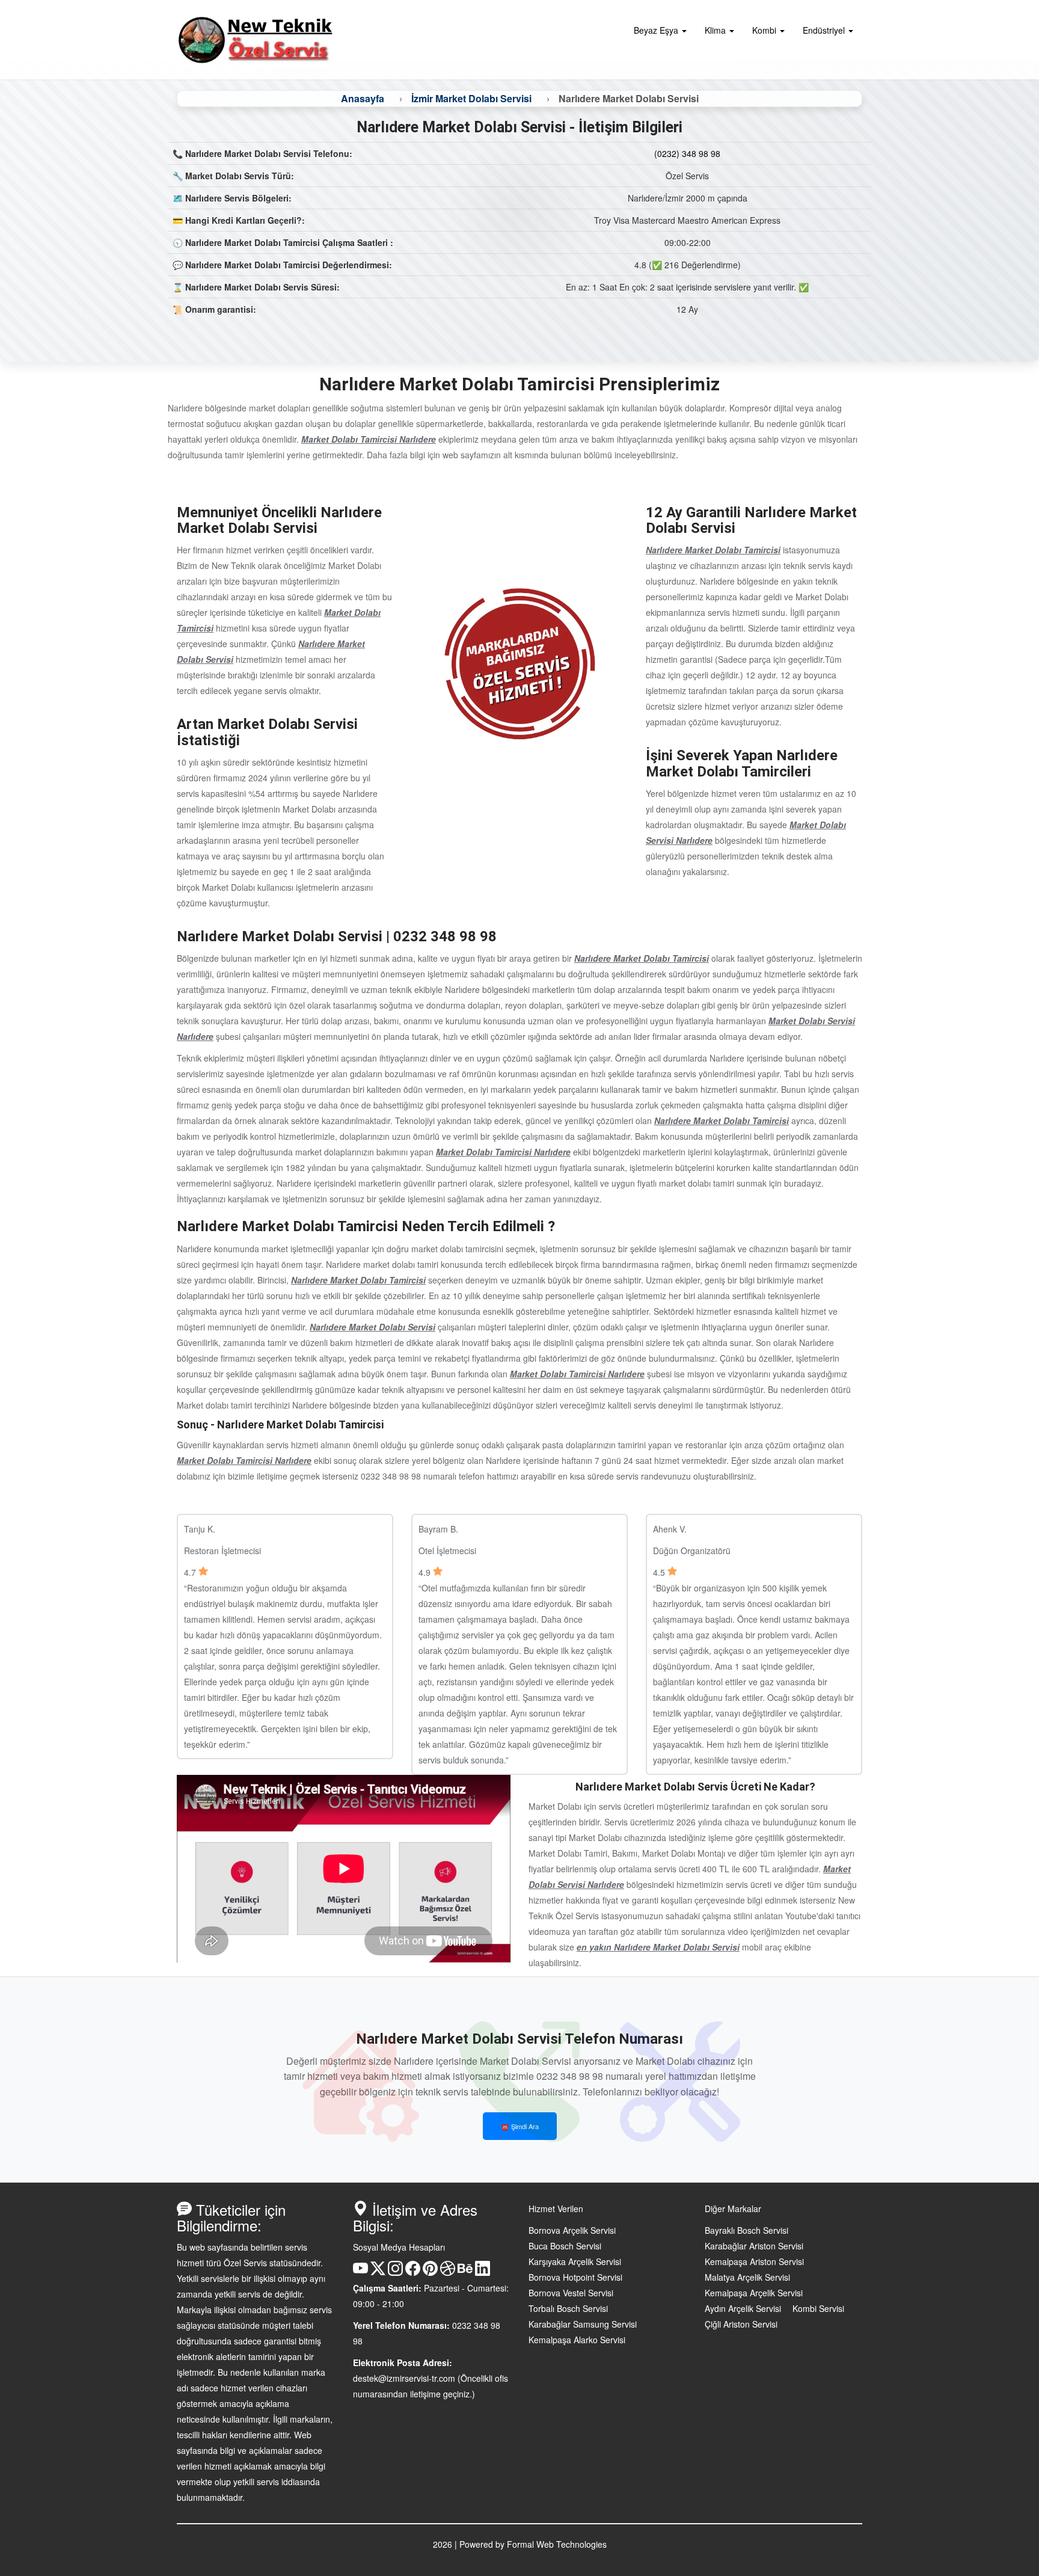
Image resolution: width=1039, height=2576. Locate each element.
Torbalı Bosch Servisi (568, 2308)
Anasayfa (363, 98)
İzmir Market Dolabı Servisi (471, 98)
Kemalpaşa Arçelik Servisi (754, 2293)
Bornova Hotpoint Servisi (575, 2277)
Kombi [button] (765, 30)
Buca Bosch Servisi (565, 2246)
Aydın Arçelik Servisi (743, 2308)
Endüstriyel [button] (825, 30)
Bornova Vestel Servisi (571, 2293)
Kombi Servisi (818, 2308)
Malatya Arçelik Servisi (747, 2277)
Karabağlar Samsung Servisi (583, 2324)
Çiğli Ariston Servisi (741, 2324)
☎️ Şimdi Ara (520, 2126)
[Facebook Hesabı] (413, 2272)
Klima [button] (716, 30)
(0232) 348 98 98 (687, 153)
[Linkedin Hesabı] (483, 2272)
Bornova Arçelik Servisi (572, 2230)
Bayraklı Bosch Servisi (746, 2230)
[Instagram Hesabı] (395, 2272)
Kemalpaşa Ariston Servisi (754, 2261)
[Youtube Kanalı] (360, 2272)
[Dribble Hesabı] (448, 2272)
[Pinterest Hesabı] (430, 2272)
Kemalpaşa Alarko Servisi (577, 2340)
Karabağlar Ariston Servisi (754, 2246)
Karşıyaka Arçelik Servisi (575, 2261)
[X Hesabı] (378, 2272)
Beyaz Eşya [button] (657, 30)
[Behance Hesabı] (465, 2272)
